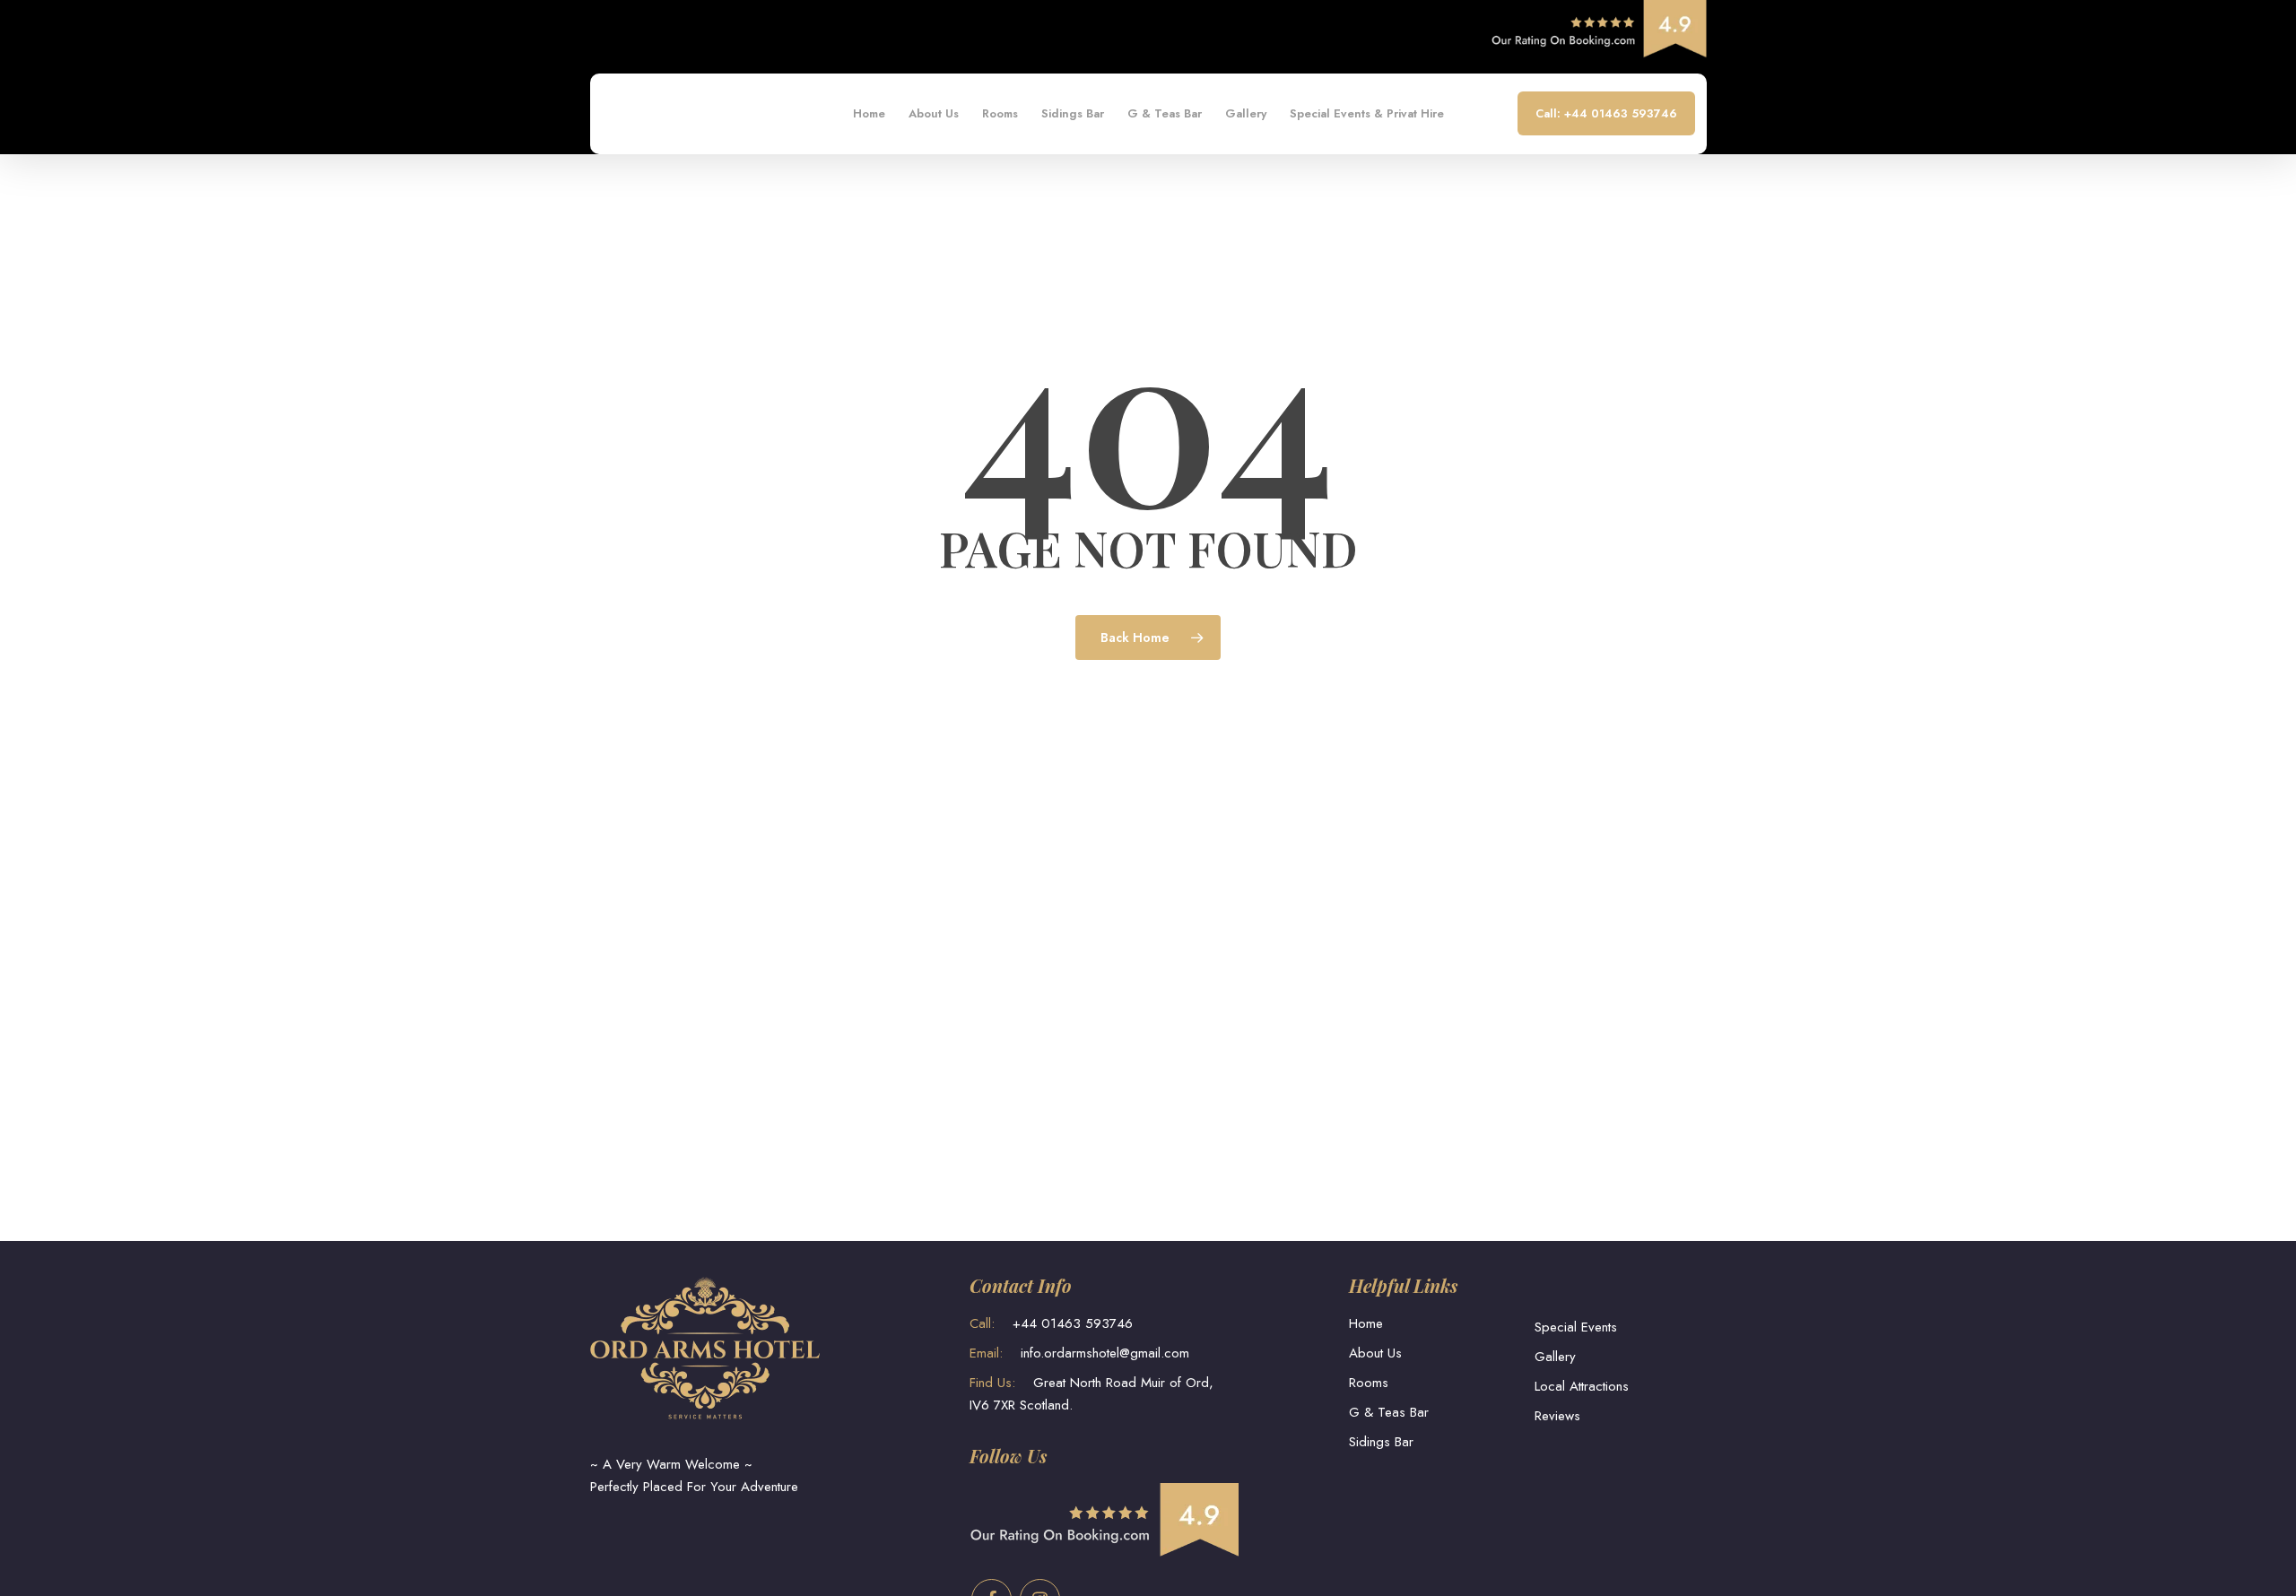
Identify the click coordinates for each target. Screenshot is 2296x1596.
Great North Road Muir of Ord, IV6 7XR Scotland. (1091, 1394)
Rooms (1369, 1383)
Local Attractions (1582, 1386)
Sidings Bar (1381, 1442)
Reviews (1557, 1416)
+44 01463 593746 (1051, 1323)
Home (1366, 1323)
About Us (1375, 1353)
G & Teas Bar (1389, 1412)
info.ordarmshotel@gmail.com (1079, 1353)
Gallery (1555, 1357)
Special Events (1576, 1327)
